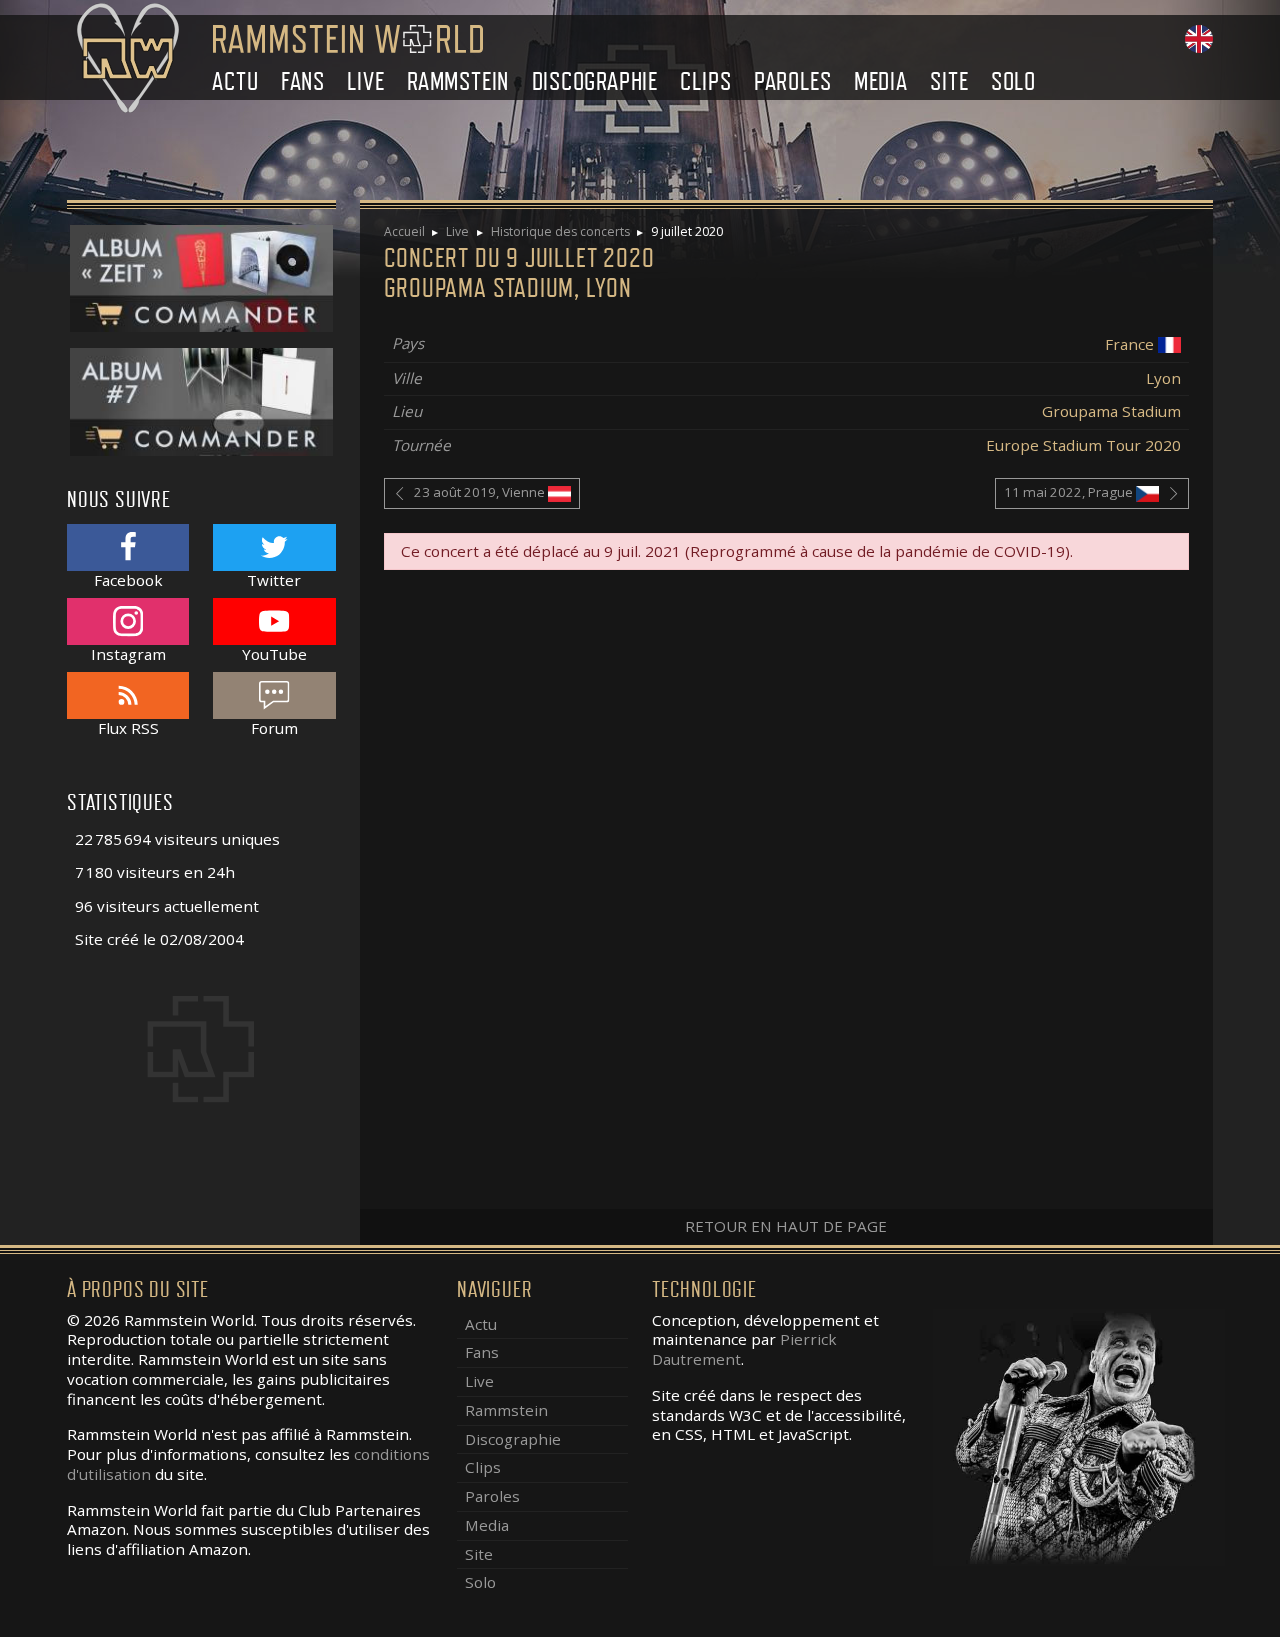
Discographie (595, 81)
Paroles (793, 81)
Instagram (128, 653)
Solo (1013, 81)
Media (881, 81)
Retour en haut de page (786, 1226)
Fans (303, 81)
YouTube (274, 653)
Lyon (1163, 378)
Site (949, 81)
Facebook (128, 579)
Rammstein (458, 81)
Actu (235, 81)
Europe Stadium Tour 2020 (1083, 445)
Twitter (274, 579)
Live (365, 81)
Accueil (404, 231)
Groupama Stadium (1111, 411)
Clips (705, 81)
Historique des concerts (560, 231)
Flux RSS (128, 727)
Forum (274, 727)
